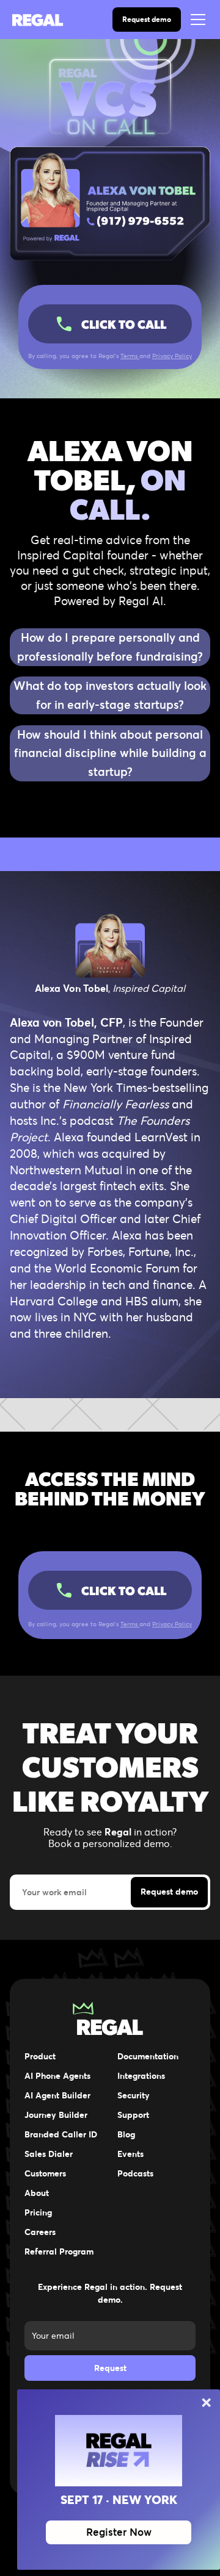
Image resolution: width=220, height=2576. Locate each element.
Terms (130, 356)
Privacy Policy (172, 356)
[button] (196, 20)
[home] (46, 20)
